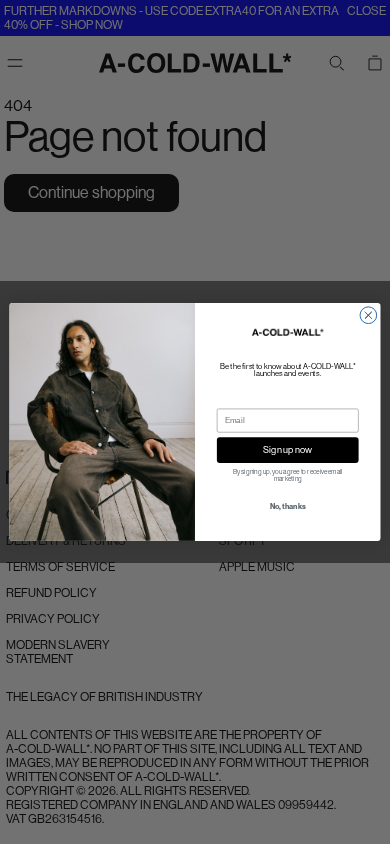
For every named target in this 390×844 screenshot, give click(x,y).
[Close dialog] (368, 315)
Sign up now (287, 449)
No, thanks (288, 506)
